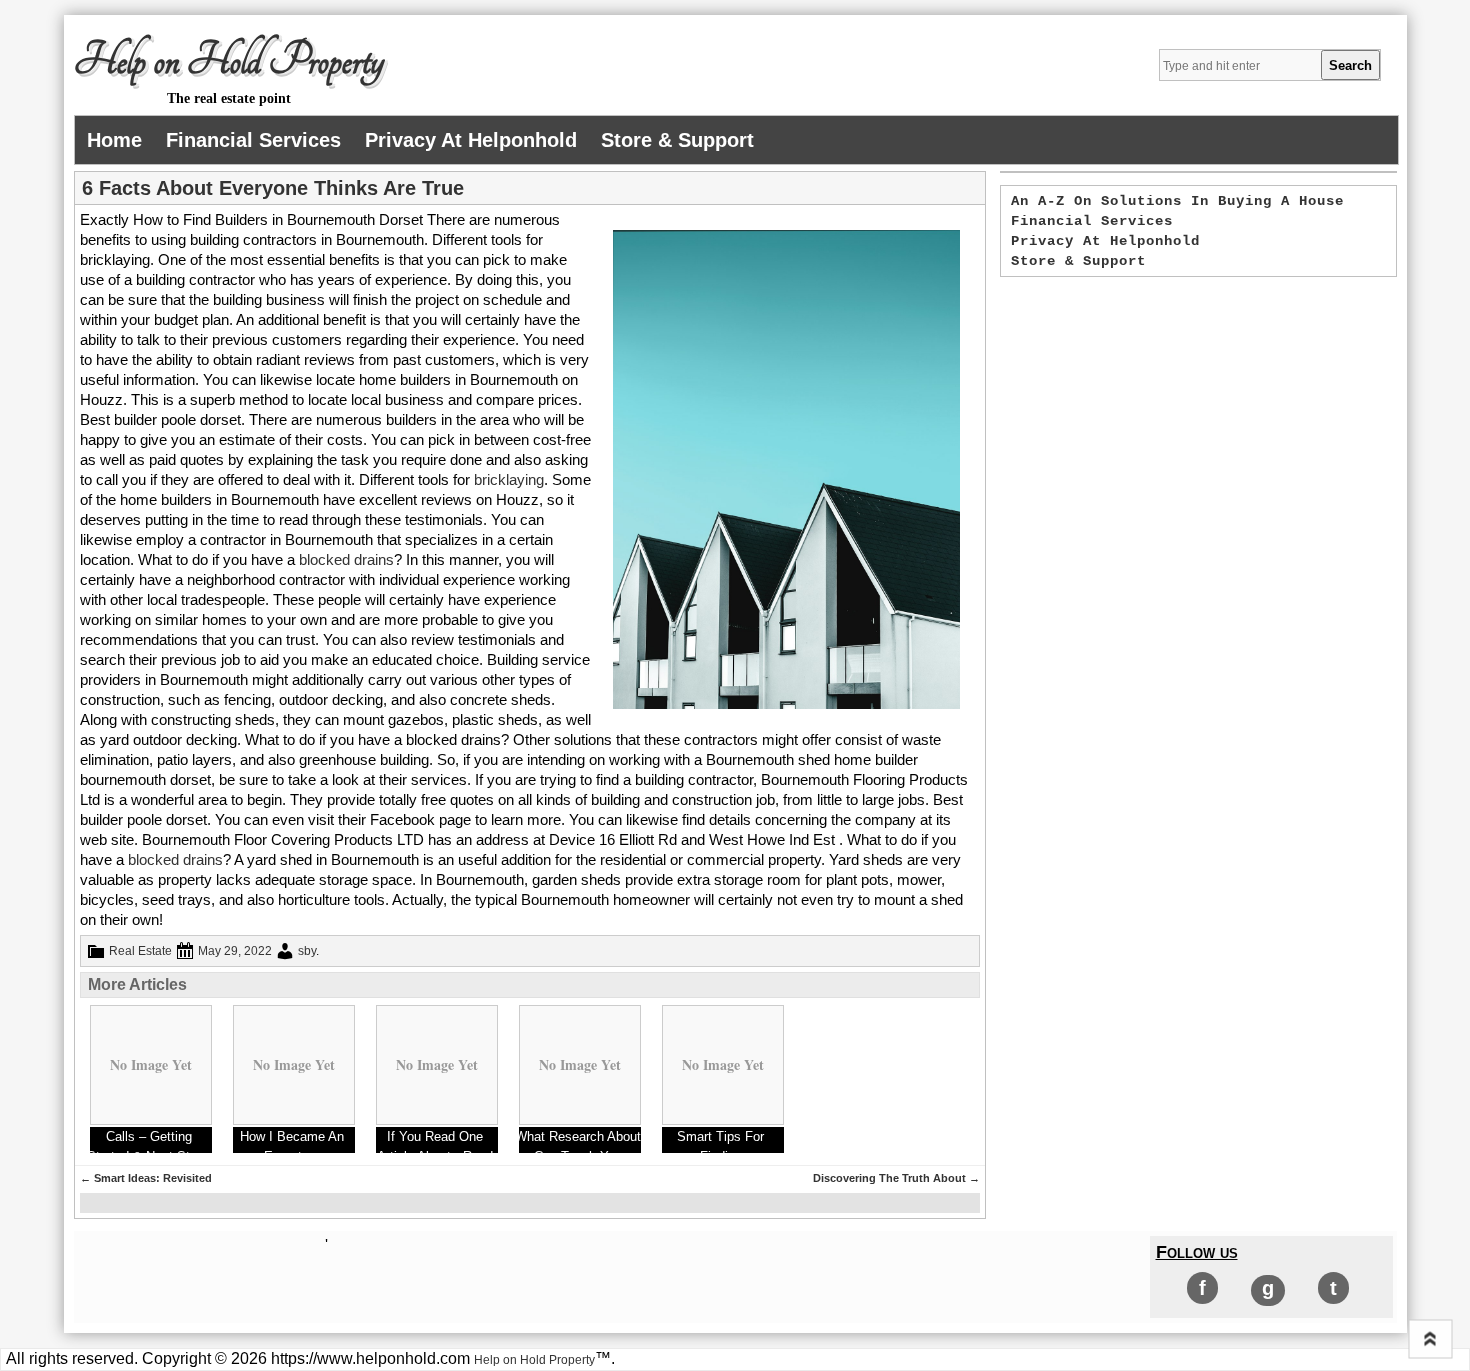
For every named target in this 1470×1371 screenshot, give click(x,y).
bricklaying (509, 479)
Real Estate (140, 951)
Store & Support (677, 140)
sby (307, 951)
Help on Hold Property (229, 61)
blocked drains (346, 559)
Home (114, 140)
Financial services (253, 140)
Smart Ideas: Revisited (146, 1178)
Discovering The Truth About (896, 1178)
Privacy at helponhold (471, 140)
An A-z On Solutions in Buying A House (1177, 201)
